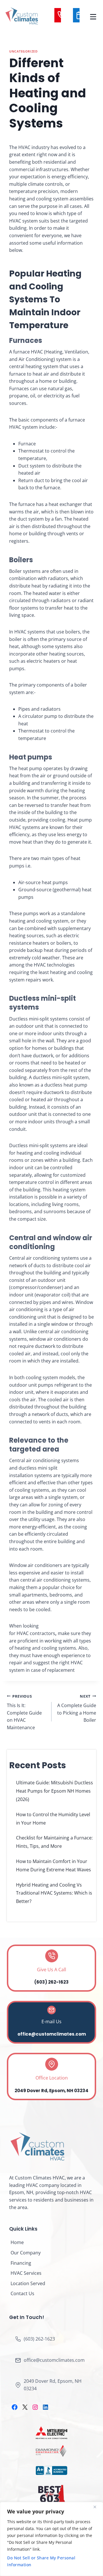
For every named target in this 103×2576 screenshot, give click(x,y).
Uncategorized (23, 51)
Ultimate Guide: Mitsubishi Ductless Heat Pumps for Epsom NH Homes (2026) (55, 1791)
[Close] (97, 2507)
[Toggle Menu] (93, 16)
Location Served (28, 2283)
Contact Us (22, 2293)
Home (17, 2242)
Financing (21, 2263)
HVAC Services (26, 2273)
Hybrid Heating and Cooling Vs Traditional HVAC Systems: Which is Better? (54, 1893)
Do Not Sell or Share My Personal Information (41, 2561)
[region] (51, 2539)
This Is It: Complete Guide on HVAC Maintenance (24, 1712)
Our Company (26, 2253)
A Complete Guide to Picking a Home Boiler (77, 1709)
